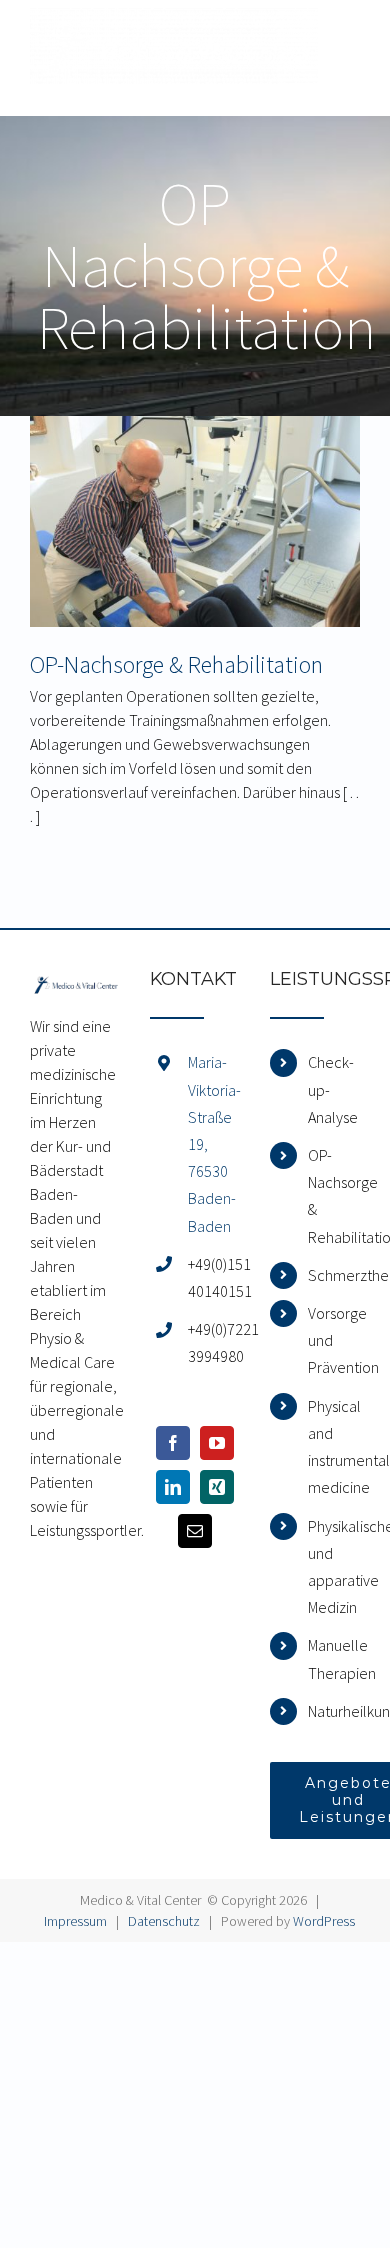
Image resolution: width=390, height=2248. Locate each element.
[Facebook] (173, 1443)
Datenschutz (164, 1921)
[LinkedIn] (173, 1487)
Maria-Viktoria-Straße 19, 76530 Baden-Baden (214, 1143)
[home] (75, 982)
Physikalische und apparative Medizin (334, 1567)
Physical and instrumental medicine (334, 1447)
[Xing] (217, 1487)
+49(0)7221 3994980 (214, 1342)
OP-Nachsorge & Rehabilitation (176, 664)
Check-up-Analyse (333, 1089)
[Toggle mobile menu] (349, 42)
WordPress (324, 1921)
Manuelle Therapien (334, 1658)
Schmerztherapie (334, 1275)
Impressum (75, 1921)
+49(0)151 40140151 (214, 1277)
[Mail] (195, 1531)
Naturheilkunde (334, 1711)
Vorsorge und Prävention (334, 1340)
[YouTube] (217, 1443)
